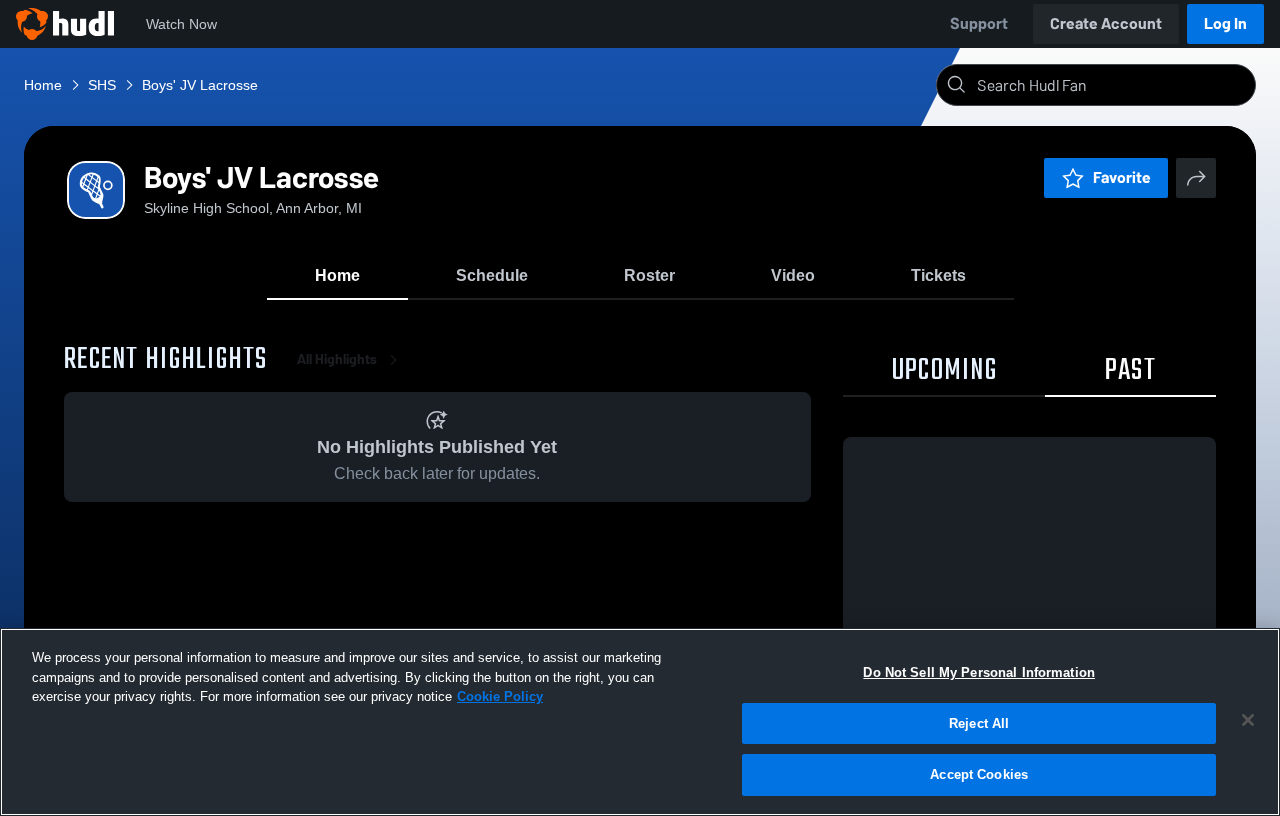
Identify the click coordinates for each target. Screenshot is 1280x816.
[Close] (1248, 720)
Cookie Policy (500, 696)
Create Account (1106, 23)
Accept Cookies (979, 774)
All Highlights (337, 359)
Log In (1225, 23)
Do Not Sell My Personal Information (979, 672)
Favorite (1122, 177)
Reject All (979, 723)
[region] (640, 722)
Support (979, 23)
